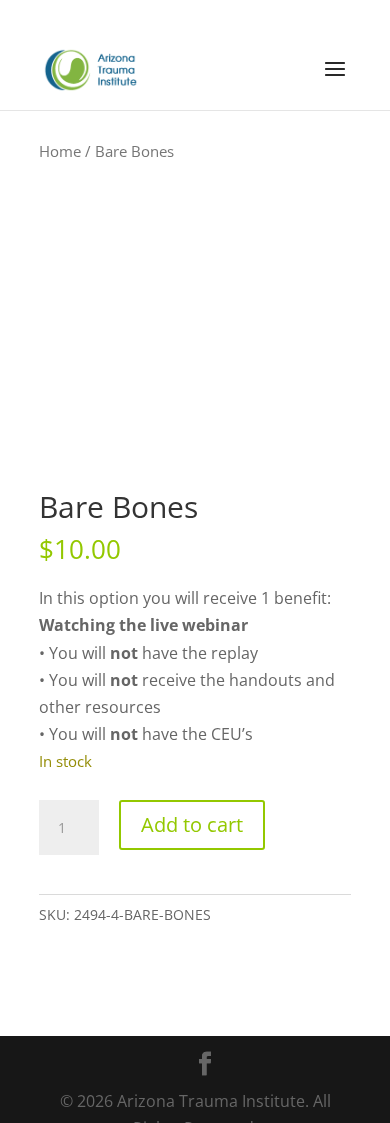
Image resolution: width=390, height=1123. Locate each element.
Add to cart (192, 824)
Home (60, 151)
